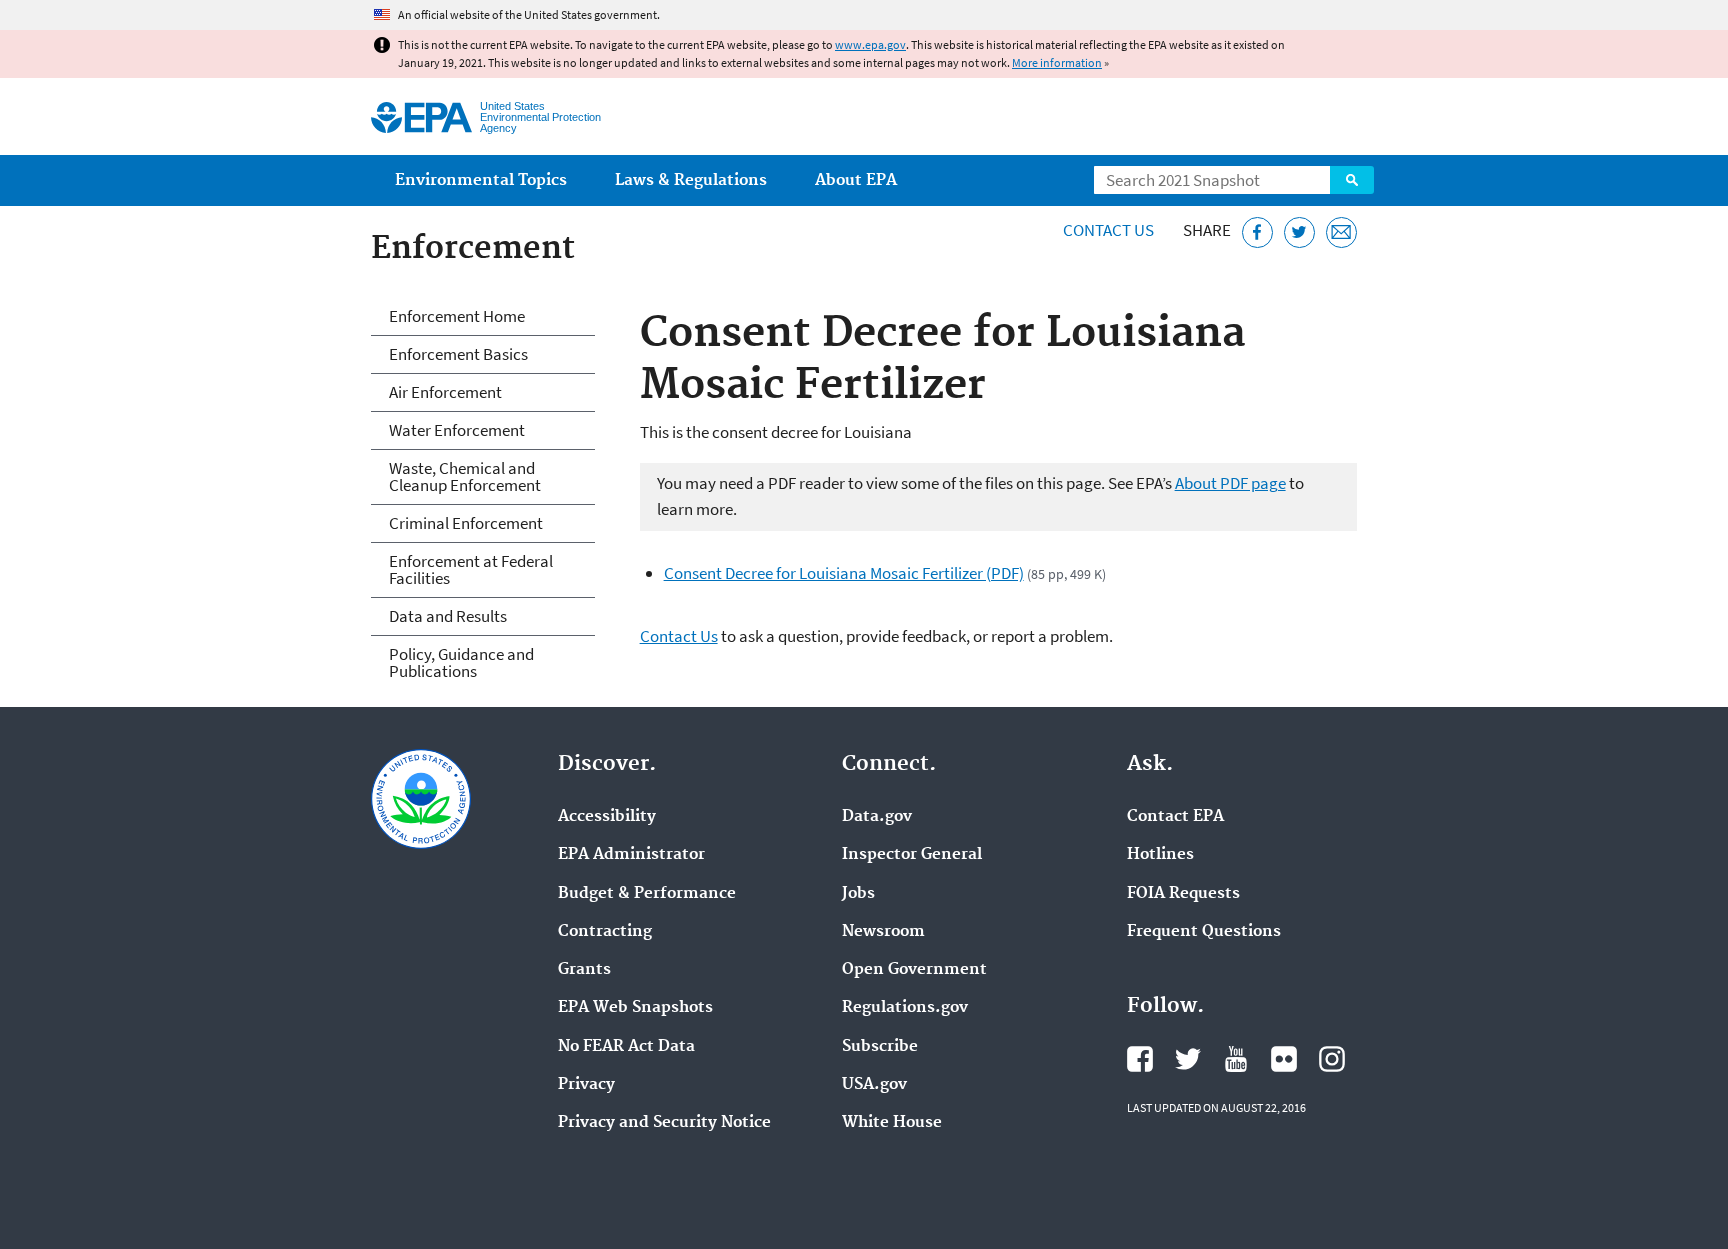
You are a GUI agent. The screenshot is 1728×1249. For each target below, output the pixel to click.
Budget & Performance (647, 894)
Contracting (605, 932)
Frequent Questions (1204, 932)
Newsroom (883, 932)
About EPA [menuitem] (856, 180)
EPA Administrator (631, 855)
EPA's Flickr (1284, 1059)
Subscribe (880, 1047)
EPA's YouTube (1236, 1059)
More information (1057, 62)
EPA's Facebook (1140, 1059)
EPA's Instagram (1332, 1059)
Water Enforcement (457, 430)
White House (892, 1123)
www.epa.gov (870, 44)
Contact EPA (1175, 817)
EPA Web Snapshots (635, 1008)
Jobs (858, 894)
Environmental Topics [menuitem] (481, 180)
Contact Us (1108, 230)
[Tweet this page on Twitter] (1299, 232)
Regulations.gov (905, 1008)
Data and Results (448, 616)
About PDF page (1230, 483)
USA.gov (874, 1085)
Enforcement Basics (458, 354)
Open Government (914, 970)
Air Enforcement (445, 392)
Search (1352, 180)
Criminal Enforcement (466, 523)
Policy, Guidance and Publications (461, 662)
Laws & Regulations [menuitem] (691, 180)
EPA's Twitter (1188, 1059)
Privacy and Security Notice (664, 1123)
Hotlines (1160, 855)
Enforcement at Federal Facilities (471, 569)
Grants (584, 970)
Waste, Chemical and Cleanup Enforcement (465, 476)
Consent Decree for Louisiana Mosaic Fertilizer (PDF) (844, 573)
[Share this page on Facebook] (1257, 232)
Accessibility (607, 817)
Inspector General (912, 855)
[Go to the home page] (421, 117)
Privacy (586, 1085)
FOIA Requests (1183, 894)
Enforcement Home (457, 316)
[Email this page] (1341, 232)
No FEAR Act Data (626, 1047)
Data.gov (877, 817)
